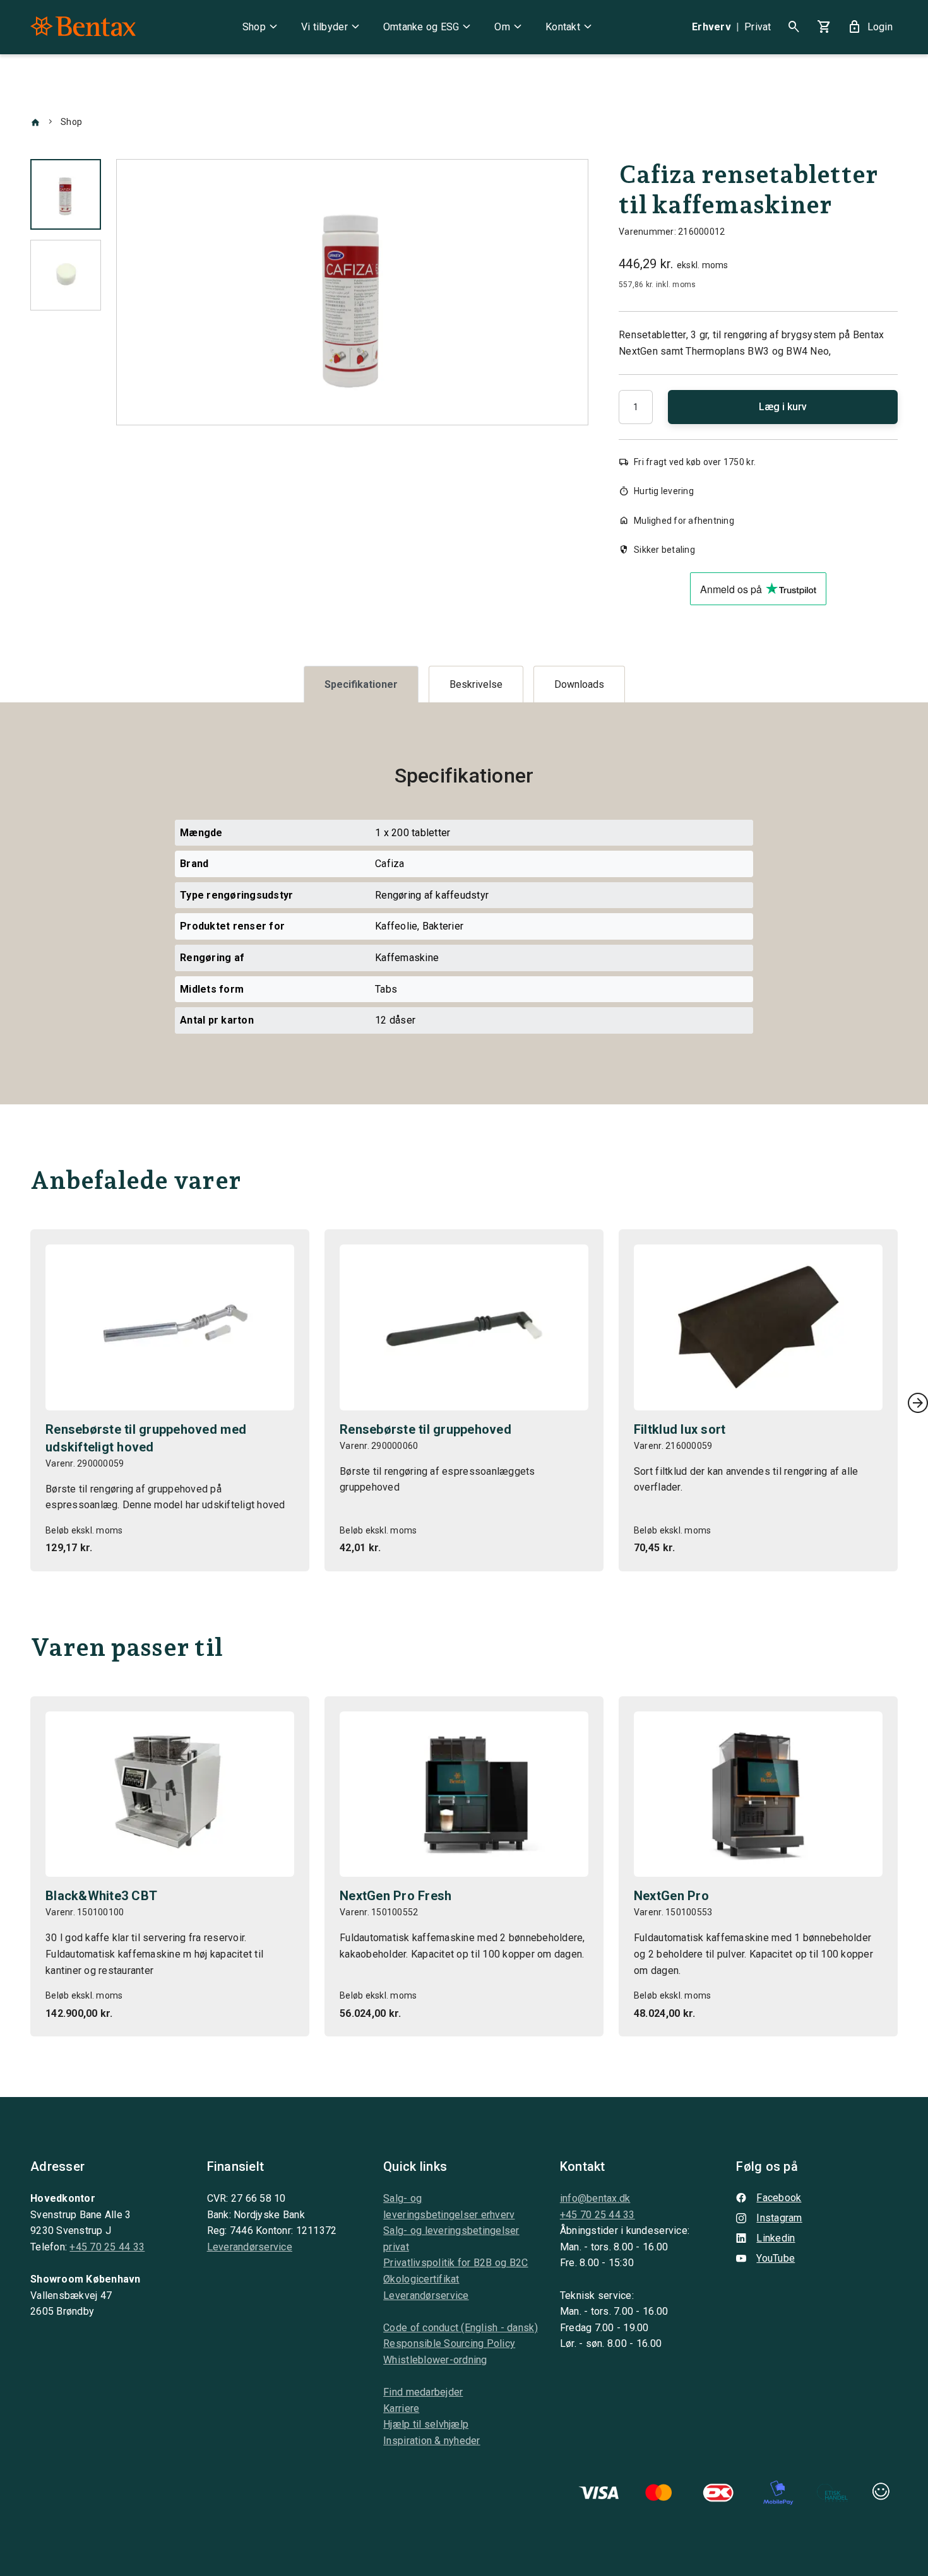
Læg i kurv (783, 407)
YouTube (776, 2258)
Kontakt (570, 27)
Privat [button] (758, 27)
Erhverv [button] (711, 27)
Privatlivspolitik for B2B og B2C (455, 2263)
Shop (262, 27)
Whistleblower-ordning (435, 2360)
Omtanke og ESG (429, 27)
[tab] (361, 684)
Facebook (779, 2198)
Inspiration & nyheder (431, 2441)
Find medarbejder (423, 2392)
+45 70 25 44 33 (107, 2247)
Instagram (779, 2218)
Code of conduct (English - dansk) (461, 2328)
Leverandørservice (250, 2247)
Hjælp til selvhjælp (426, 2424)
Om (510, 27)
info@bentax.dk (595, 2198)
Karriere (401, 2408)
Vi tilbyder (332, 27)
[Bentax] (83, 27)
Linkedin (776, 2238)
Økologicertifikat (421, 2279)
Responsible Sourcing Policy (449, 2343)
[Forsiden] (35, 122)
